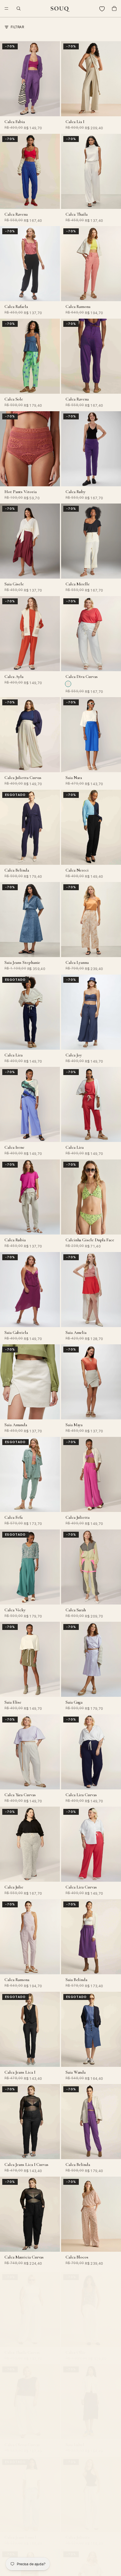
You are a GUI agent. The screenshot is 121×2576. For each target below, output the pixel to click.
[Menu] (6, 8)
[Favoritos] (102, 8)
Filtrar (17, 27)
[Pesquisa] (19, 8)
